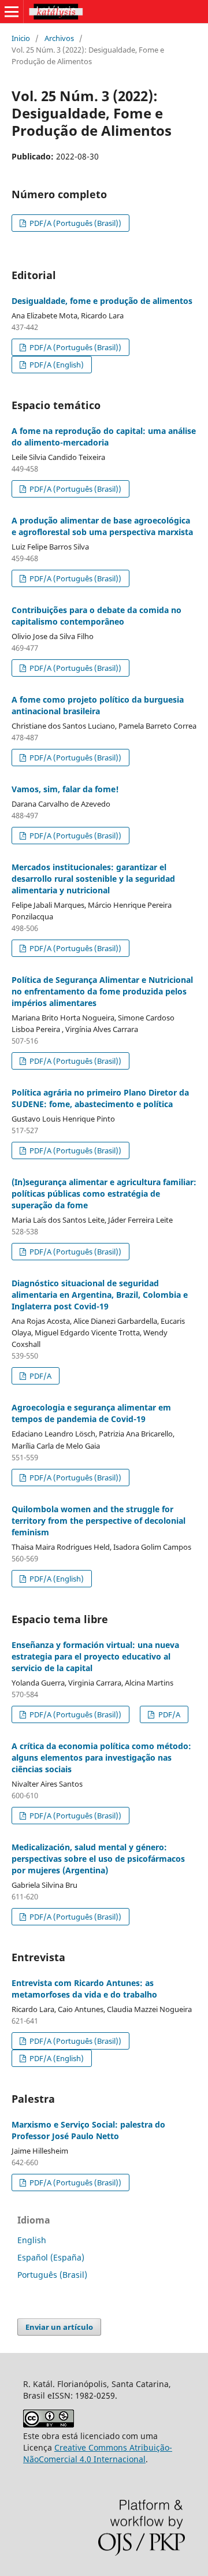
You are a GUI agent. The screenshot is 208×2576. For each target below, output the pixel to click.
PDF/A (40, 1376)
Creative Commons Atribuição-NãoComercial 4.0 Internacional (98, 2453)
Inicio (21, 38)
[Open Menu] (12, 12)
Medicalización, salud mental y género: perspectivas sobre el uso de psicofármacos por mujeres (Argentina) (98, 1859)
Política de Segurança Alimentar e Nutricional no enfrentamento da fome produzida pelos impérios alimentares (102, 991)
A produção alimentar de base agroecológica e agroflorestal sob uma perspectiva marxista (102, 526)
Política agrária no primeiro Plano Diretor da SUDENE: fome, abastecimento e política (100, 1098)
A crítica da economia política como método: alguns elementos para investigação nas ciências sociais (101, 1757)
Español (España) (51, 2257)
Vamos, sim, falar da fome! (65, 789)
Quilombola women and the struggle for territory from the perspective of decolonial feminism (99, 1521)
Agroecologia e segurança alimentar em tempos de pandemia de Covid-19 (91, 1413)
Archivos (59, 38)
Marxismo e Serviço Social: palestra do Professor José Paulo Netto (88, 2130)
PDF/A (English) (56, 365)
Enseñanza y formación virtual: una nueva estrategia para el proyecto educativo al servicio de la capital (95, 1656)
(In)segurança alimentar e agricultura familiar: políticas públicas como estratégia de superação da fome (104, 1194)
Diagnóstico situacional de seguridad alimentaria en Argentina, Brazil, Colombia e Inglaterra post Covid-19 (100, 1295)
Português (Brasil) (52, 2275)
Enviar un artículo (59, 2327)
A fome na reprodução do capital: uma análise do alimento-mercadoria (104, 437)
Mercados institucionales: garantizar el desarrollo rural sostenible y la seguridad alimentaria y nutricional (93, 879)
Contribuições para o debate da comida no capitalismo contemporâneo (96, 616)
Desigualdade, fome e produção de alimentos (102, 301)
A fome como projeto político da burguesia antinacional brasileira (98, 705)
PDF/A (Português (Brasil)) (75, 223)
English (32, 2240)
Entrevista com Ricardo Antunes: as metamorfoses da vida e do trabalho (84, 1989)
